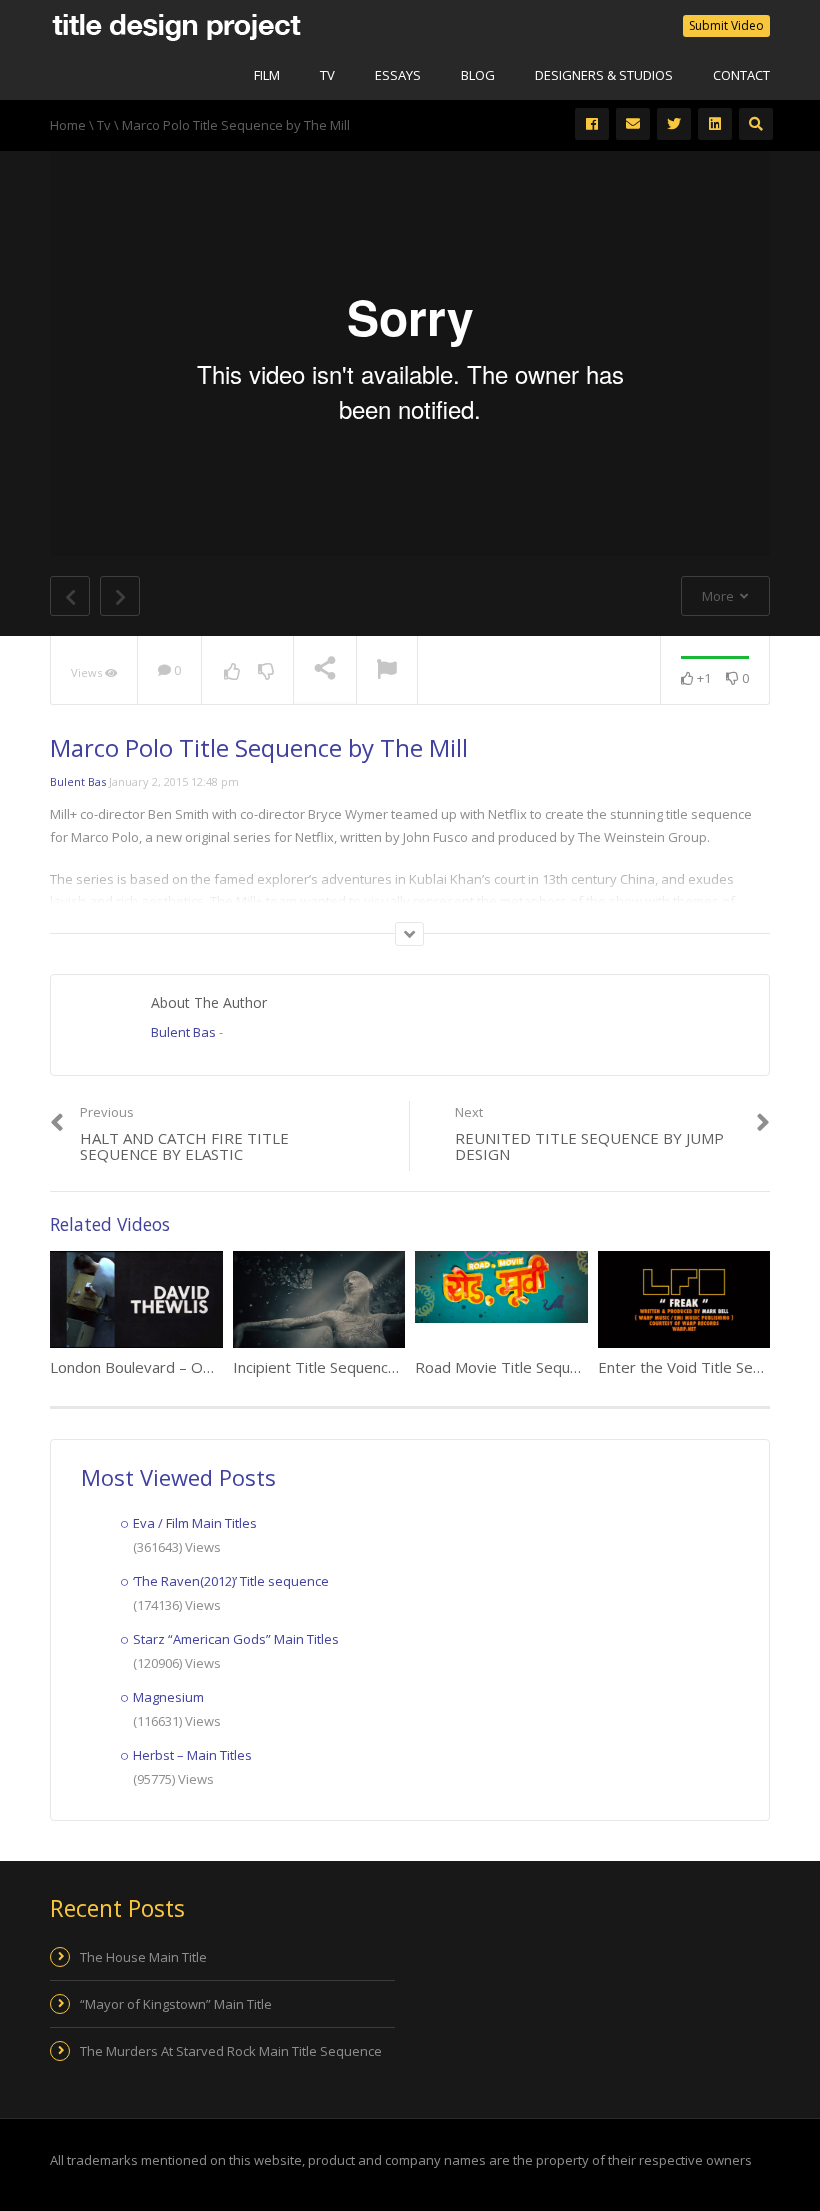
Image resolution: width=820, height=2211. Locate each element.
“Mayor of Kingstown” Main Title (176, 2004)
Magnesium (168, 1697)
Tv (327, 75)
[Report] (387, 671)
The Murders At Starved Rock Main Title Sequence (231, 2051)
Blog (478, 75)
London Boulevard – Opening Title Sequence (202, 1367)
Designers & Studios (604, 75)
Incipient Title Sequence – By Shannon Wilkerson (398, 1367)
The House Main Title (143, 1957)
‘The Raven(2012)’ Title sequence (231, 1581)
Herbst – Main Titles (192, 1755)
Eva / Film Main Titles (195, 1523)
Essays (398, 75)
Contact (741, 75)
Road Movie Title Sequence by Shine (539, 1367)
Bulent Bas (78, 781)
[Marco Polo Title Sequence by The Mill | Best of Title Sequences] (176, 25)
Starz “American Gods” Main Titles (236, 1639)
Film (267, 75)
